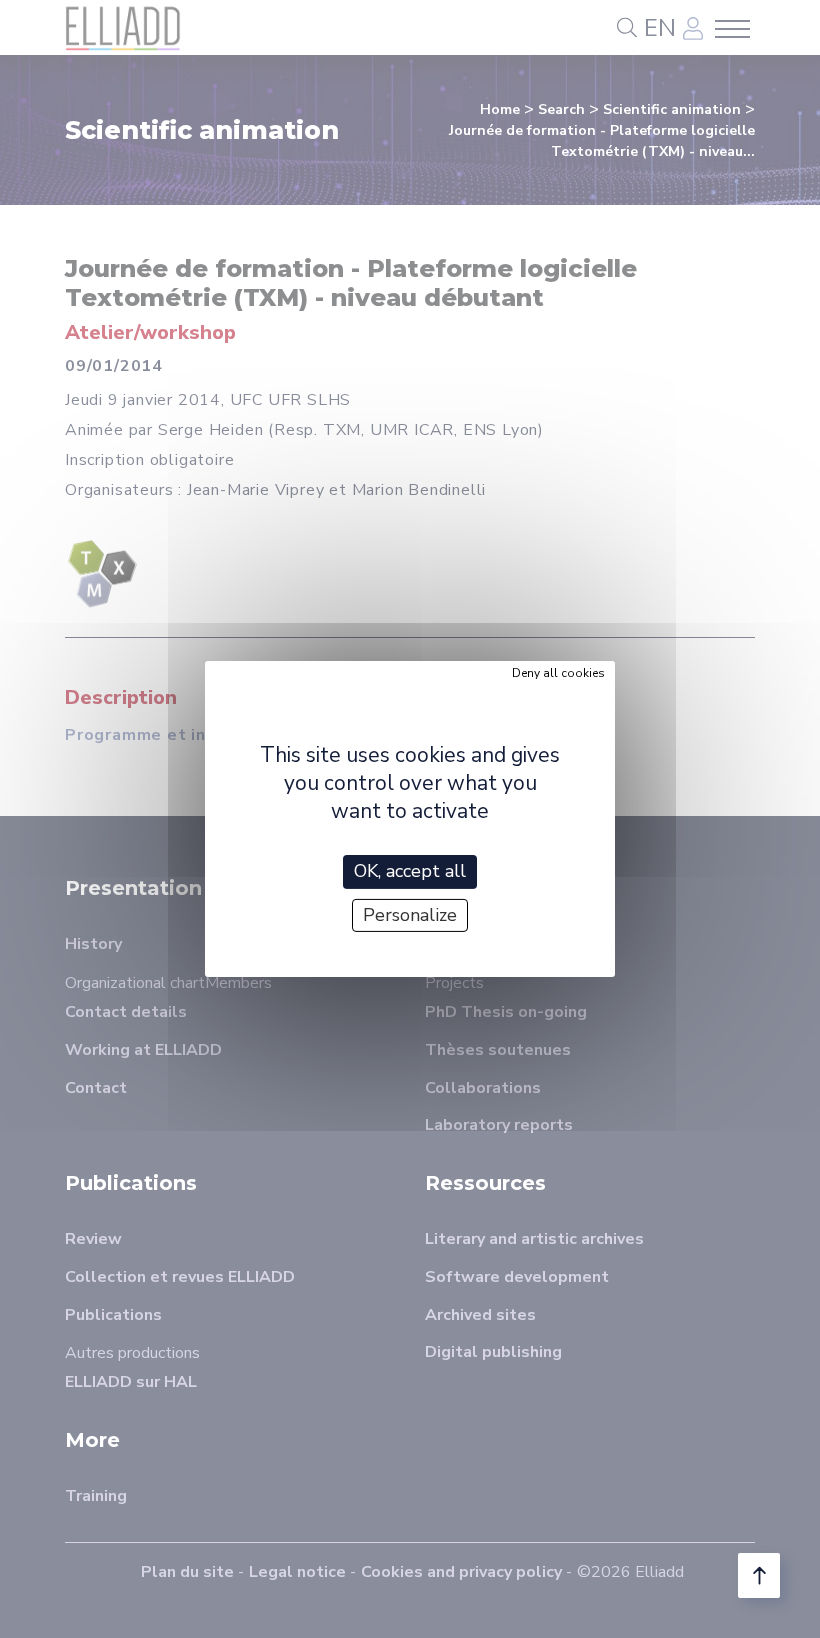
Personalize (410, 915)
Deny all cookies (558, 673)
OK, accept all (410, 871)
